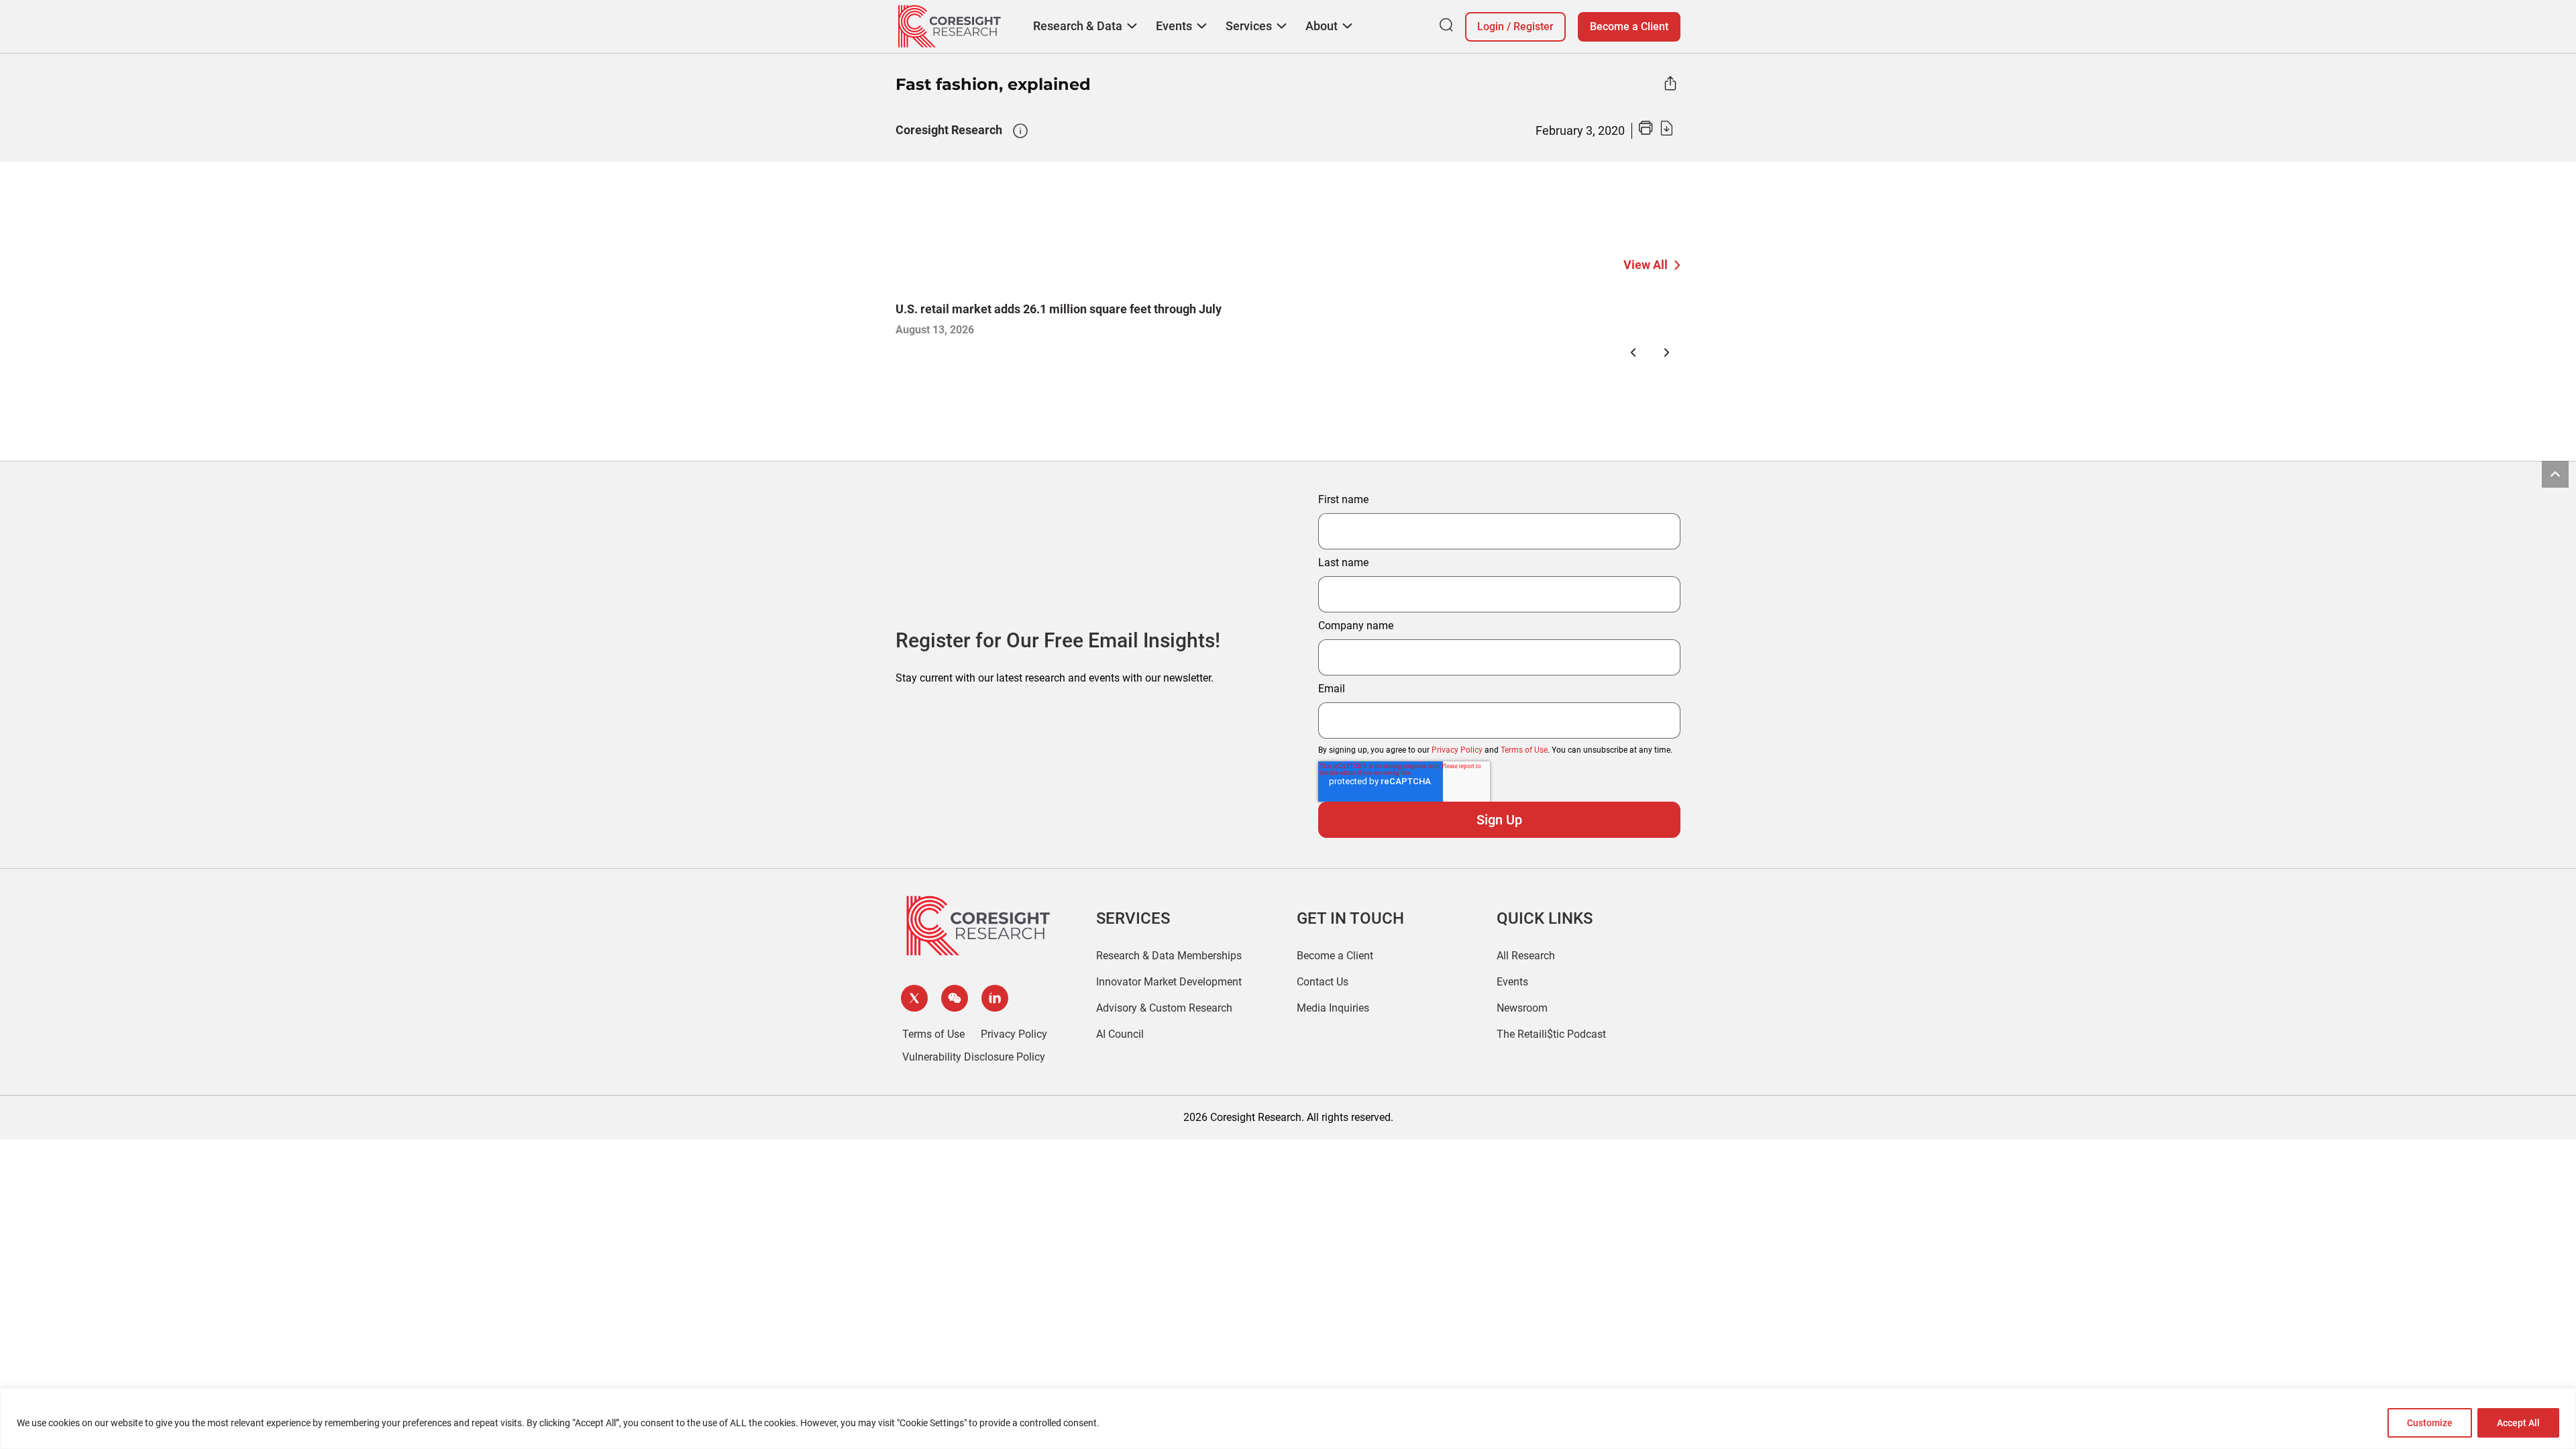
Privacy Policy (1457, 750)
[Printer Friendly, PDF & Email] (1656, 132)
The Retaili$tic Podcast (1551, 1034)
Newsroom (1522, 1008)
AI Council (1120, 1034)
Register (1534, 26)
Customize (2430, 1423)
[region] (1288, 1418)
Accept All (2518, 1423)
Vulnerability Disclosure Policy (974, 1057)
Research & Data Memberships (1169, 956)
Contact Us (1323, 982)
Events (1512, 982)
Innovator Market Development (1169, 982)
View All (1646, 265)
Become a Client (1629, 26)
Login (1491, 26)
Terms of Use (1524, 750)
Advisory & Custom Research (1164, 1008)
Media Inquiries (1333, 1008)
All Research (1526, 956)
